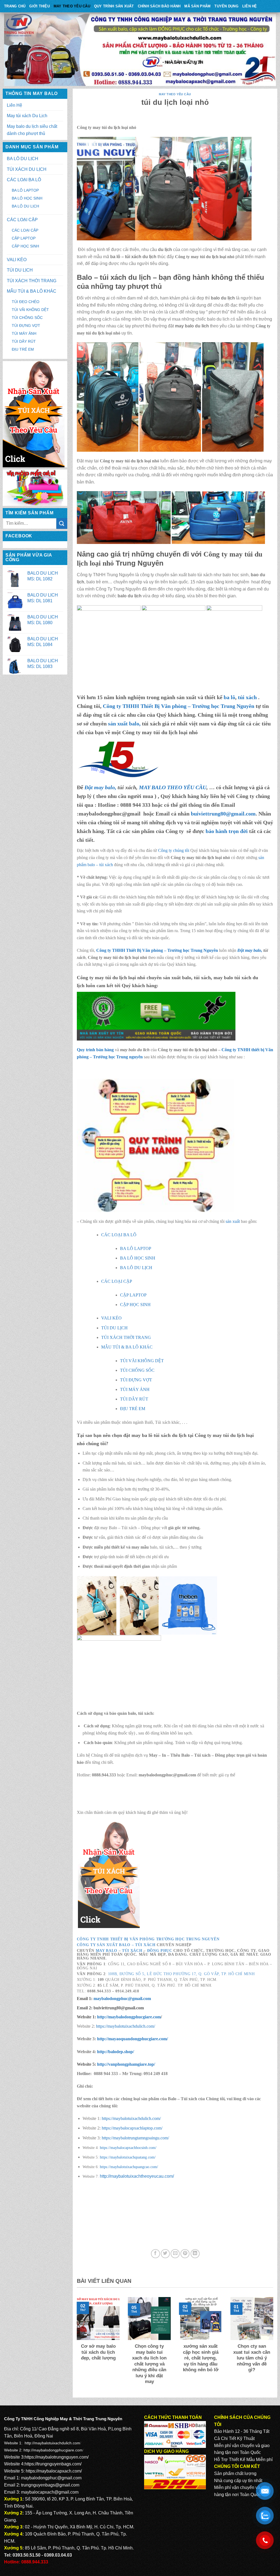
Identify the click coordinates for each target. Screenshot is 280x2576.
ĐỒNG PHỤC (160, 1951)
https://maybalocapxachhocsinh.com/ (128, 2148)
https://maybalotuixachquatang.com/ (128, 2157)
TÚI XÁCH (132, 1951)
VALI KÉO (17, 260)
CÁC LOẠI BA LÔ (24, 180)
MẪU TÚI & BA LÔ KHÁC (32, 291)
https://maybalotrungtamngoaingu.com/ (135, 2138)
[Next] (274, 2345)
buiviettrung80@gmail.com (223, 814)
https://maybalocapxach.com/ (54, 2471)
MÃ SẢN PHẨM (197, 6)
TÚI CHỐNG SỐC (27, 318)
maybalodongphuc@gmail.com (122, 1999)
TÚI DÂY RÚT (24, 341)
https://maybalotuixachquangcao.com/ (129, 2167)
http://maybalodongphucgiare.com (53, 2450)
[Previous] (76, 2345)
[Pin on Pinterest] (185, 2254)
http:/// (126, 2064)
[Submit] (62, 524)
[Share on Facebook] (155, 2254)
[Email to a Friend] (175, 2254)
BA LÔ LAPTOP (25, 190)
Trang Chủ (15, 6)
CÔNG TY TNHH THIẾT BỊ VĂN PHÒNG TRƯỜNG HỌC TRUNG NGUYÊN (148, 1939)
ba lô (229, 697)
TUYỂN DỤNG (226, 6)
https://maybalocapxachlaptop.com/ (132, 2128)
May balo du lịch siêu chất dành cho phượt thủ (32, 130)
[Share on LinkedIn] (195, 2254)
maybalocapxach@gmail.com (50, 2492)
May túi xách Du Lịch (27, 116)
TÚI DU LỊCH (20, 270)
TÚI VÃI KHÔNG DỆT (30, 310)
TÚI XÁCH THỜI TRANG (32, 281)
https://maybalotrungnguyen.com (56, 2457)
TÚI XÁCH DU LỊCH (27, 169)
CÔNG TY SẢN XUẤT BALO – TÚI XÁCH (117, 1945)
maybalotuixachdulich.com (57, 2443)
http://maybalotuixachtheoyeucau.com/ (137, 2176)
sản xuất (233, 1221)
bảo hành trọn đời (227, 831)
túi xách (248, 697)
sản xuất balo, (124, 724)
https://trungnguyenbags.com (52, 2464)
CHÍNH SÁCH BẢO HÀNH (159, 6)
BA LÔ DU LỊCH (23, 159)
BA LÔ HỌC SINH (27, 198)
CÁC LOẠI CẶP (22, 220)
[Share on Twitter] (165, 2254)
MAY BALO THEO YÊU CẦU (173, 787)
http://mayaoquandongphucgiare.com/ (132, 2039)
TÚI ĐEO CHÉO (26, 302)
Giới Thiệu (40, 6)
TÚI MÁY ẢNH (24, 333)
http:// (128, 2017)
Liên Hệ (250, 6)
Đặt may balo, (250, 950)
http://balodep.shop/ (115, 2052)
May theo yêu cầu (72, 6)
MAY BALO (107, 1951)
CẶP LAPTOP (24, 238)
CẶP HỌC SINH (25, 246)
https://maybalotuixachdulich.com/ (126, 2026)
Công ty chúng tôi (174, 850)
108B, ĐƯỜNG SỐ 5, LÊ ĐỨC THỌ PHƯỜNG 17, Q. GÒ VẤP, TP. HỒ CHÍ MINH (181, 1974)
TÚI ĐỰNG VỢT (26, 325)
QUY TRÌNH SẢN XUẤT (114, 6)
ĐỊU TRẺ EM (23, 349)
